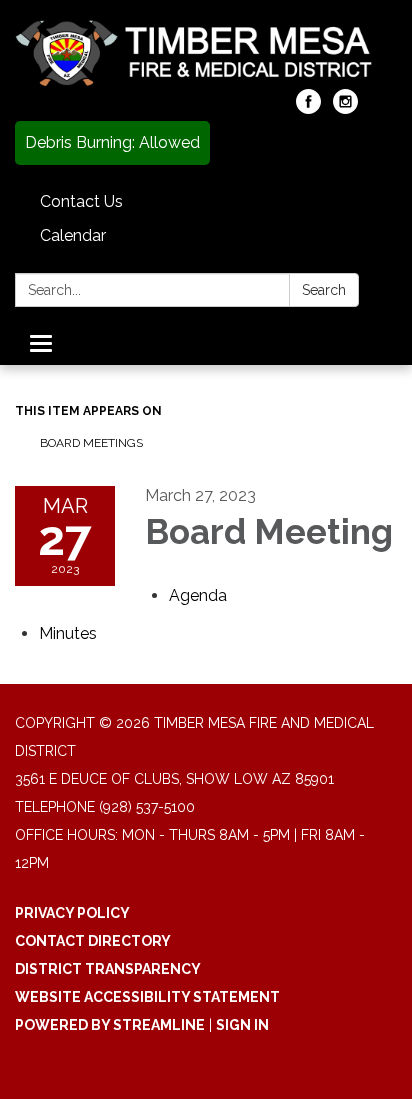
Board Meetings (91, 443)
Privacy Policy (72, 913)
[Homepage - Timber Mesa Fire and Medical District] (206, 54)
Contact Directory (93, 941)
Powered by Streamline (110, 1025)
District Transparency (108, 969)
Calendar (73, 235)
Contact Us (81, 201)
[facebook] (308, 108)
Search (324, 290)
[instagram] (345, 108)
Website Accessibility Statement (147, 997)
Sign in (242, 1025)
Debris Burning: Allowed (112, 142)
